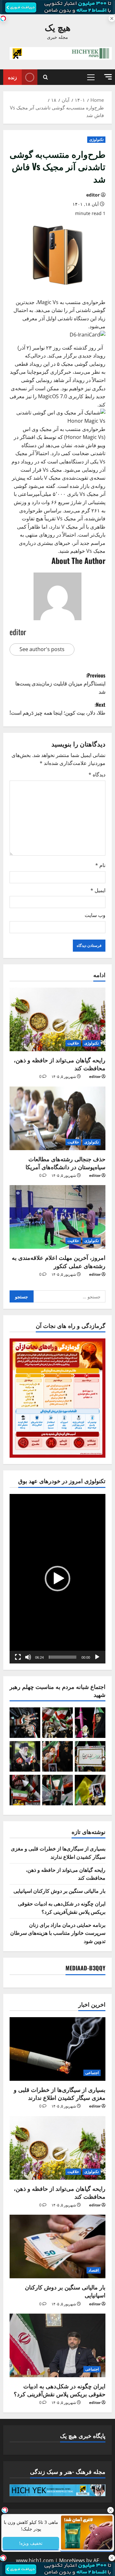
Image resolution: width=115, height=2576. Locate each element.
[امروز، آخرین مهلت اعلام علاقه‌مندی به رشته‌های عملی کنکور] (57, 1217)
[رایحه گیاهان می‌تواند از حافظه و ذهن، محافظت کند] (57, 1019)
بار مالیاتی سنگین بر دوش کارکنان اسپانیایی (59, 1891)
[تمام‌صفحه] (18, 1657)
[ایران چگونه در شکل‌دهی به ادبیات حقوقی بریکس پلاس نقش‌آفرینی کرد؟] (57, 2345)
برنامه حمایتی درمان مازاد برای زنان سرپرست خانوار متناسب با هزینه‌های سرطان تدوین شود (58, 1933)
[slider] (63, 1657)
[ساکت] (28, 1657)
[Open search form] (46, 77)
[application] (57, 1579)
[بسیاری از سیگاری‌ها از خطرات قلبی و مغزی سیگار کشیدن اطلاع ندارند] (57, 2049)
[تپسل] (3, 18)
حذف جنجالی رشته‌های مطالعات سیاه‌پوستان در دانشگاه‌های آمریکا (65, 1163)
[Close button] (110, 2510)
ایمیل (98, 890)
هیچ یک (58, 27)
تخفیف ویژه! (31, 2543)
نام (100, 865)
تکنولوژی (96, 139)
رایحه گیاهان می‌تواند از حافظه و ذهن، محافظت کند (60, 1064)
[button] (108, 77)
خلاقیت (73, 1043)
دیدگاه (97, 774)
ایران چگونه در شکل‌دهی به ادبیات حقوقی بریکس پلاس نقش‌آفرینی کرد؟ (62, 1907)
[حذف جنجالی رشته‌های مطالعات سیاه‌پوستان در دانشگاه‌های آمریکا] (57, 1118)
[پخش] (97, 1657)
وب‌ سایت (95, 915)
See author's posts (42, 649)
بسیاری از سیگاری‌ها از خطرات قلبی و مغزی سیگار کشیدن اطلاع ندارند (58, 1852)
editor (93, 195)
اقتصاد (94, 2270)
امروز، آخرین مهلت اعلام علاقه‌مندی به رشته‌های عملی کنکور (59, 1261)
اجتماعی (92, 2073)
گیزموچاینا (37, 372)
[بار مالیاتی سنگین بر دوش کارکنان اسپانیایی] (57, 2246)
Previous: (60, 683)
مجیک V (52, 478)
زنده (12, 77)
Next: (57, 709)
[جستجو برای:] (69, 1296)
